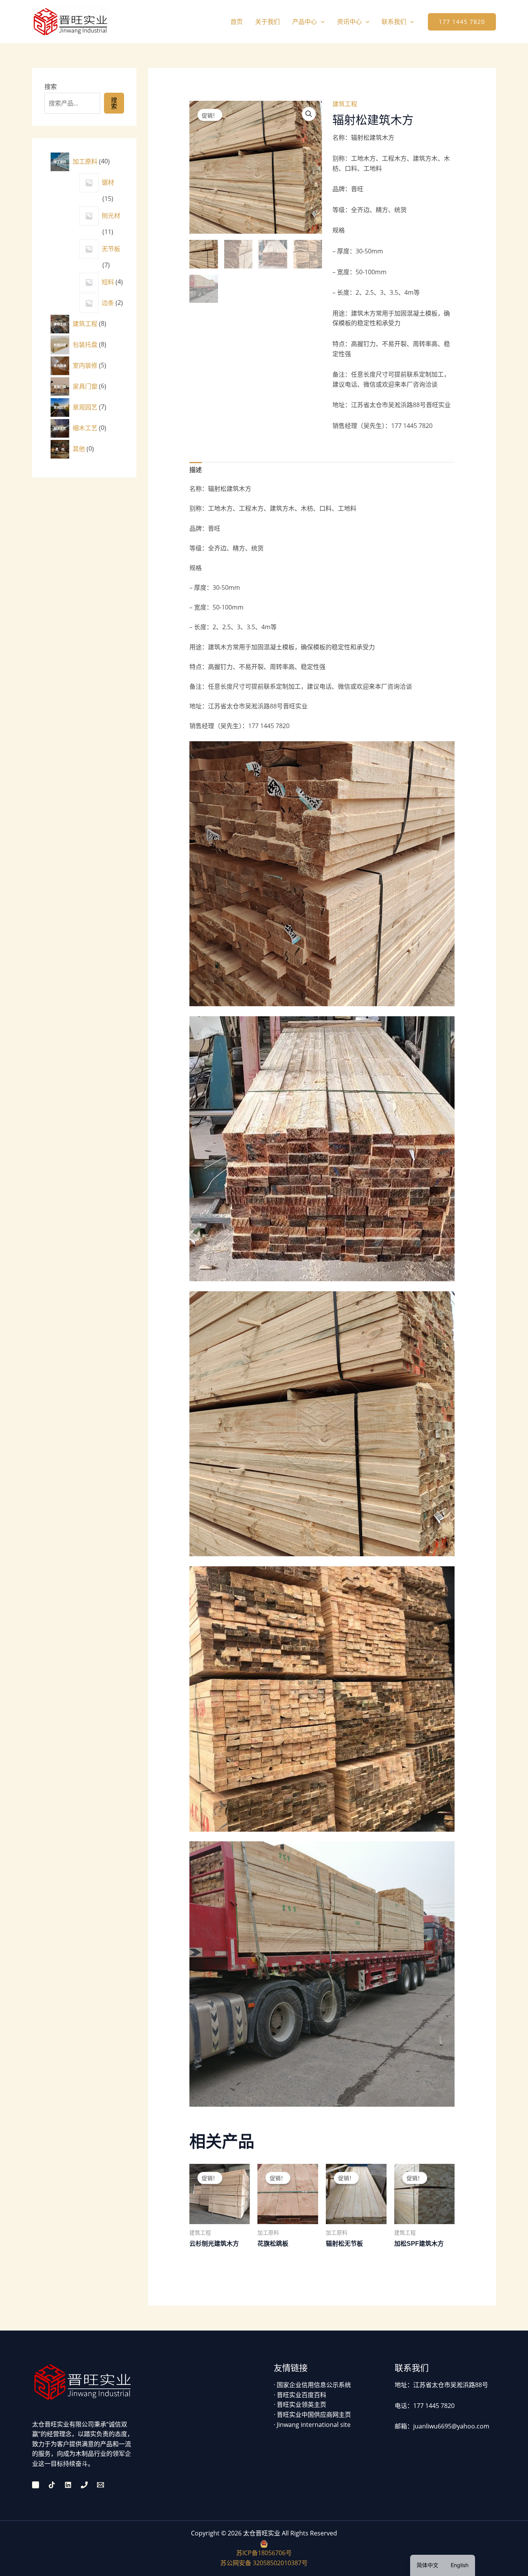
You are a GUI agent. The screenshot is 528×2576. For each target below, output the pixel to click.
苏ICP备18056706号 (264, 2553)
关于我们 (267, 22)
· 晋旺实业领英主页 (300, 2404)
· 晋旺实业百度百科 (300, 2395)
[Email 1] (100, 2485)
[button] (321, 22)
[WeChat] (36, 2485)
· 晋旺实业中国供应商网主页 (312, 2415)
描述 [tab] (196, 470)
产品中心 (305, 22)
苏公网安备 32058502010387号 (264, 2563)
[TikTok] (52, 2485)
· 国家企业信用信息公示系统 (312, 2385)
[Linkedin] (68, 2485)
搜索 (51, 87)
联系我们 (394, 22)
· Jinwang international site (312, 2425)
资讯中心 (349, 22)
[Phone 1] (84, 2485)
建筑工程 (345, 104)
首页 (237, 22)
